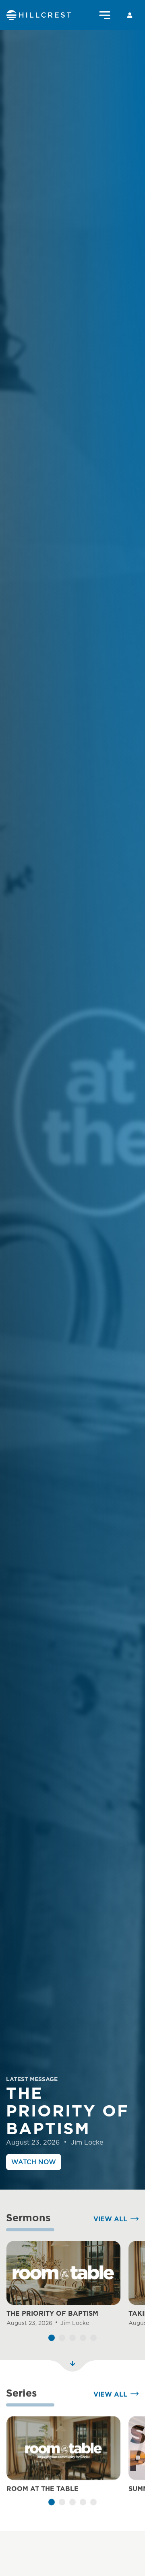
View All (110, 2219)
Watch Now (34, 2162)
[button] (52, 2338)
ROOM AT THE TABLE (42, 2489)
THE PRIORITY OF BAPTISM (52, 2313)
